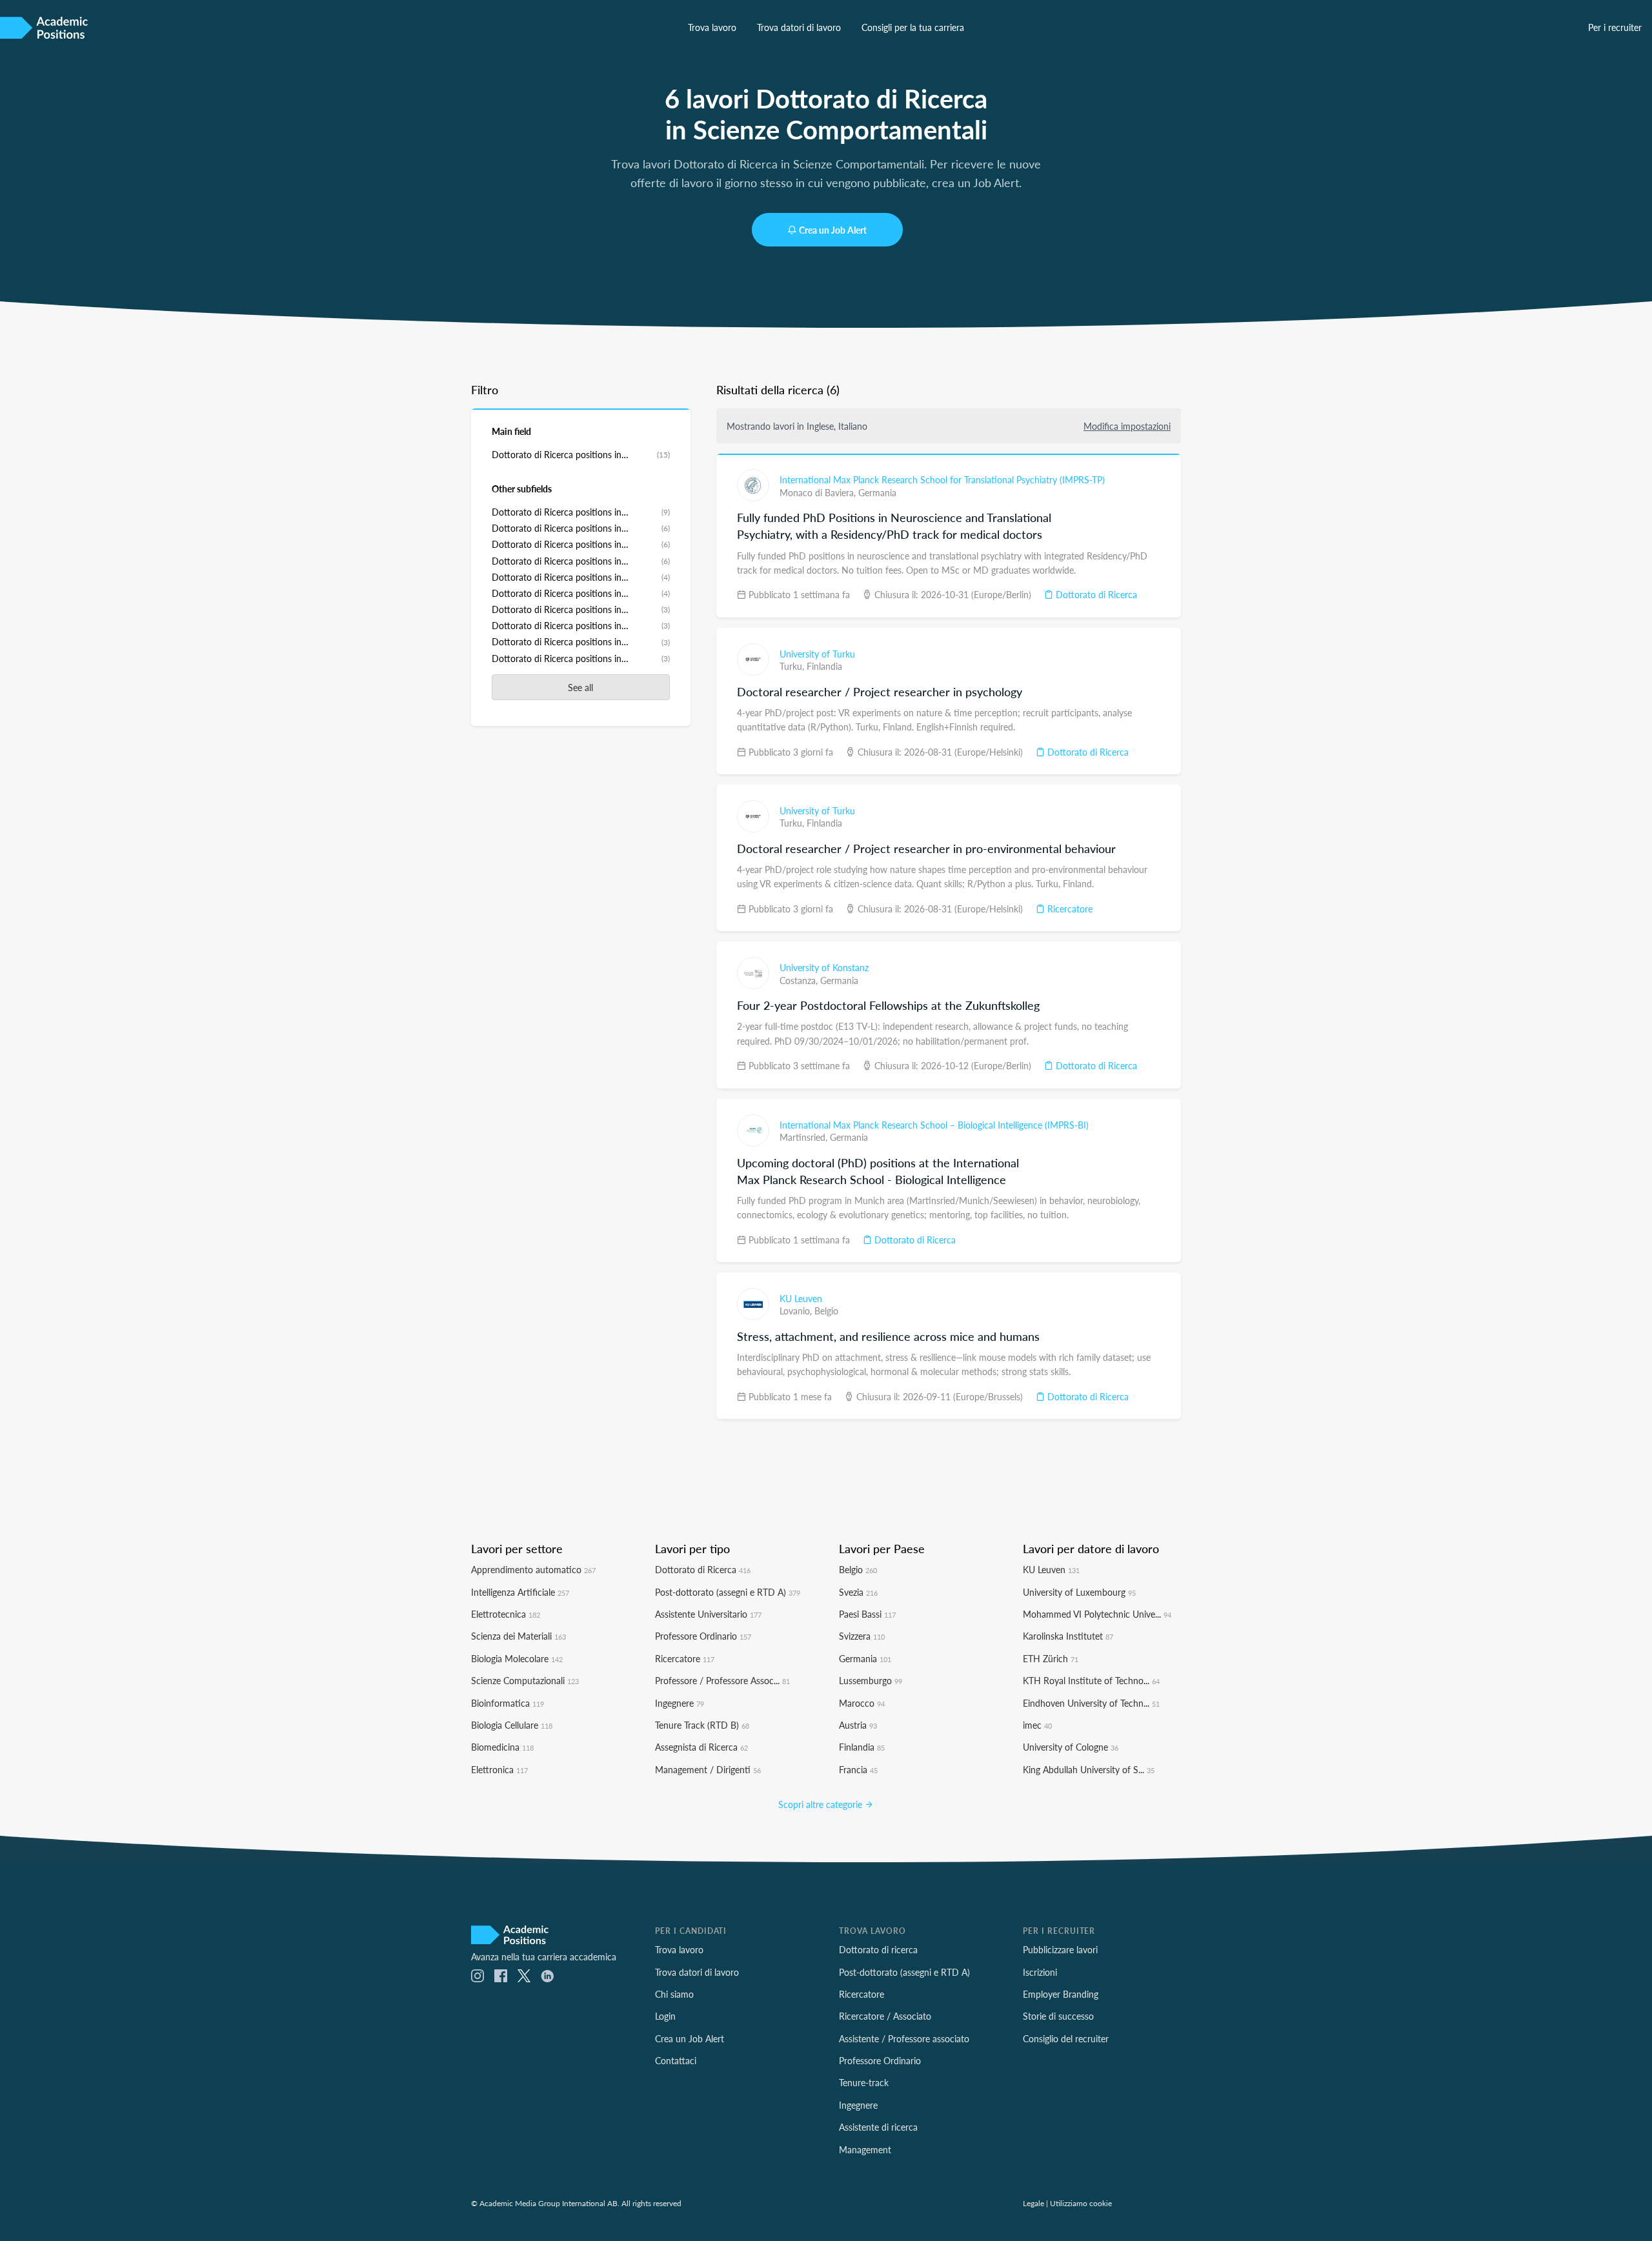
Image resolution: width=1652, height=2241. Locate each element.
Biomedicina (502, 1747)
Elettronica (499, 1769)
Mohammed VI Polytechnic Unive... (1097, 1614)
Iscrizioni (1040, 1972)
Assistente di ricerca (878, 2127)
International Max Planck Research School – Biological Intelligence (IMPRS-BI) (934, 1125)
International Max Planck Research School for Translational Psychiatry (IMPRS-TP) (942, 479)
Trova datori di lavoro (799, 27)
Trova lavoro (712, 27)
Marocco (862, 1703)
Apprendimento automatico (533, 1569)
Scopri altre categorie (821, 1804)
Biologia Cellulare (512, 1725)
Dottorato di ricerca (878, 1949)
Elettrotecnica (506, 1614)
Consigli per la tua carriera (913, 27)
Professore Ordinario (703, 1636)
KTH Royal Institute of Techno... (1091, 1680)
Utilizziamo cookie (1081, 2203)
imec (1037, 1725)
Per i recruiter (1615, 27)
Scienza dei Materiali (519, 1636)
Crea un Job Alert (833, 230)
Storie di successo (1058, 2016)
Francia (858, 1769)
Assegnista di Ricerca (701, 1747)
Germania (877, 492)
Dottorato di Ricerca (1095, 594)
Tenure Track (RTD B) (702, 1725)
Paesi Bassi (867, 1614)
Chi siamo (674, 1994)
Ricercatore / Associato (885, 2016)
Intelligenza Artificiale (520, 1592)
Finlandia (824, 666)
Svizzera (862, 1636)
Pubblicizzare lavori (1060, 1949)
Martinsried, (805, 1137)
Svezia (858, 1592)
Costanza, (800, 980)
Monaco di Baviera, (819, 492)
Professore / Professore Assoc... (722, 1680)
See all (580, 687)
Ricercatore (1069, 909)
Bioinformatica (508, 1703)
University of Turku (817, 654)
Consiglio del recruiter (1066, 2038)
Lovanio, (797, 1311)
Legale (1033, 2203)
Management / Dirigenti (708, 1769)
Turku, (793, 666)
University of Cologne (1071, 1747)
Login (665, 2016)
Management (865, 2149)
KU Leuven (801, 1298)
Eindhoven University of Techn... (1091, 1703)
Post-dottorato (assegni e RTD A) (728, 1592)
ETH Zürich (1051, 1658)
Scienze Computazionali (525, 1680)
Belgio (826, 1311)
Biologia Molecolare (517, 1658)
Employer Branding (1061, 1994)
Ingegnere (680, 1703)
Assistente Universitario (708, 1614)
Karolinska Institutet (1068, 1636)
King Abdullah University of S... (1089, 1769)
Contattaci (676, 2060)
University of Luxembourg (1079, 1592)
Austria (858, 1725)
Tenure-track (864, 2082)
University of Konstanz (824, 967)
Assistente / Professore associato (904, 2038)
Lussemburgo (871, 1680)
